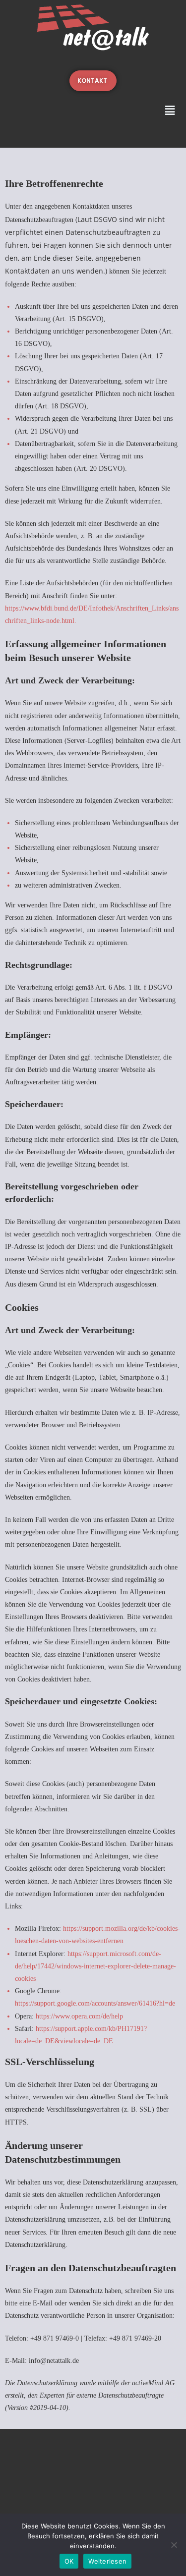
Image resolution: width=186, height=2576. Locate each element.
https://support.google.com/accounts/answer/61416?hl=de (95, 2003)
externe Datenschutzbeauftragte (120, 2395)
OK (69, 2561)
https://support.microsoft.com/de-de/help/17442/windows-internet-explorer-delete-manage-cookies (95, 1966)
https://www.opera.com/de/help (79, 2016)
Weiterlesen (107, 2561)
